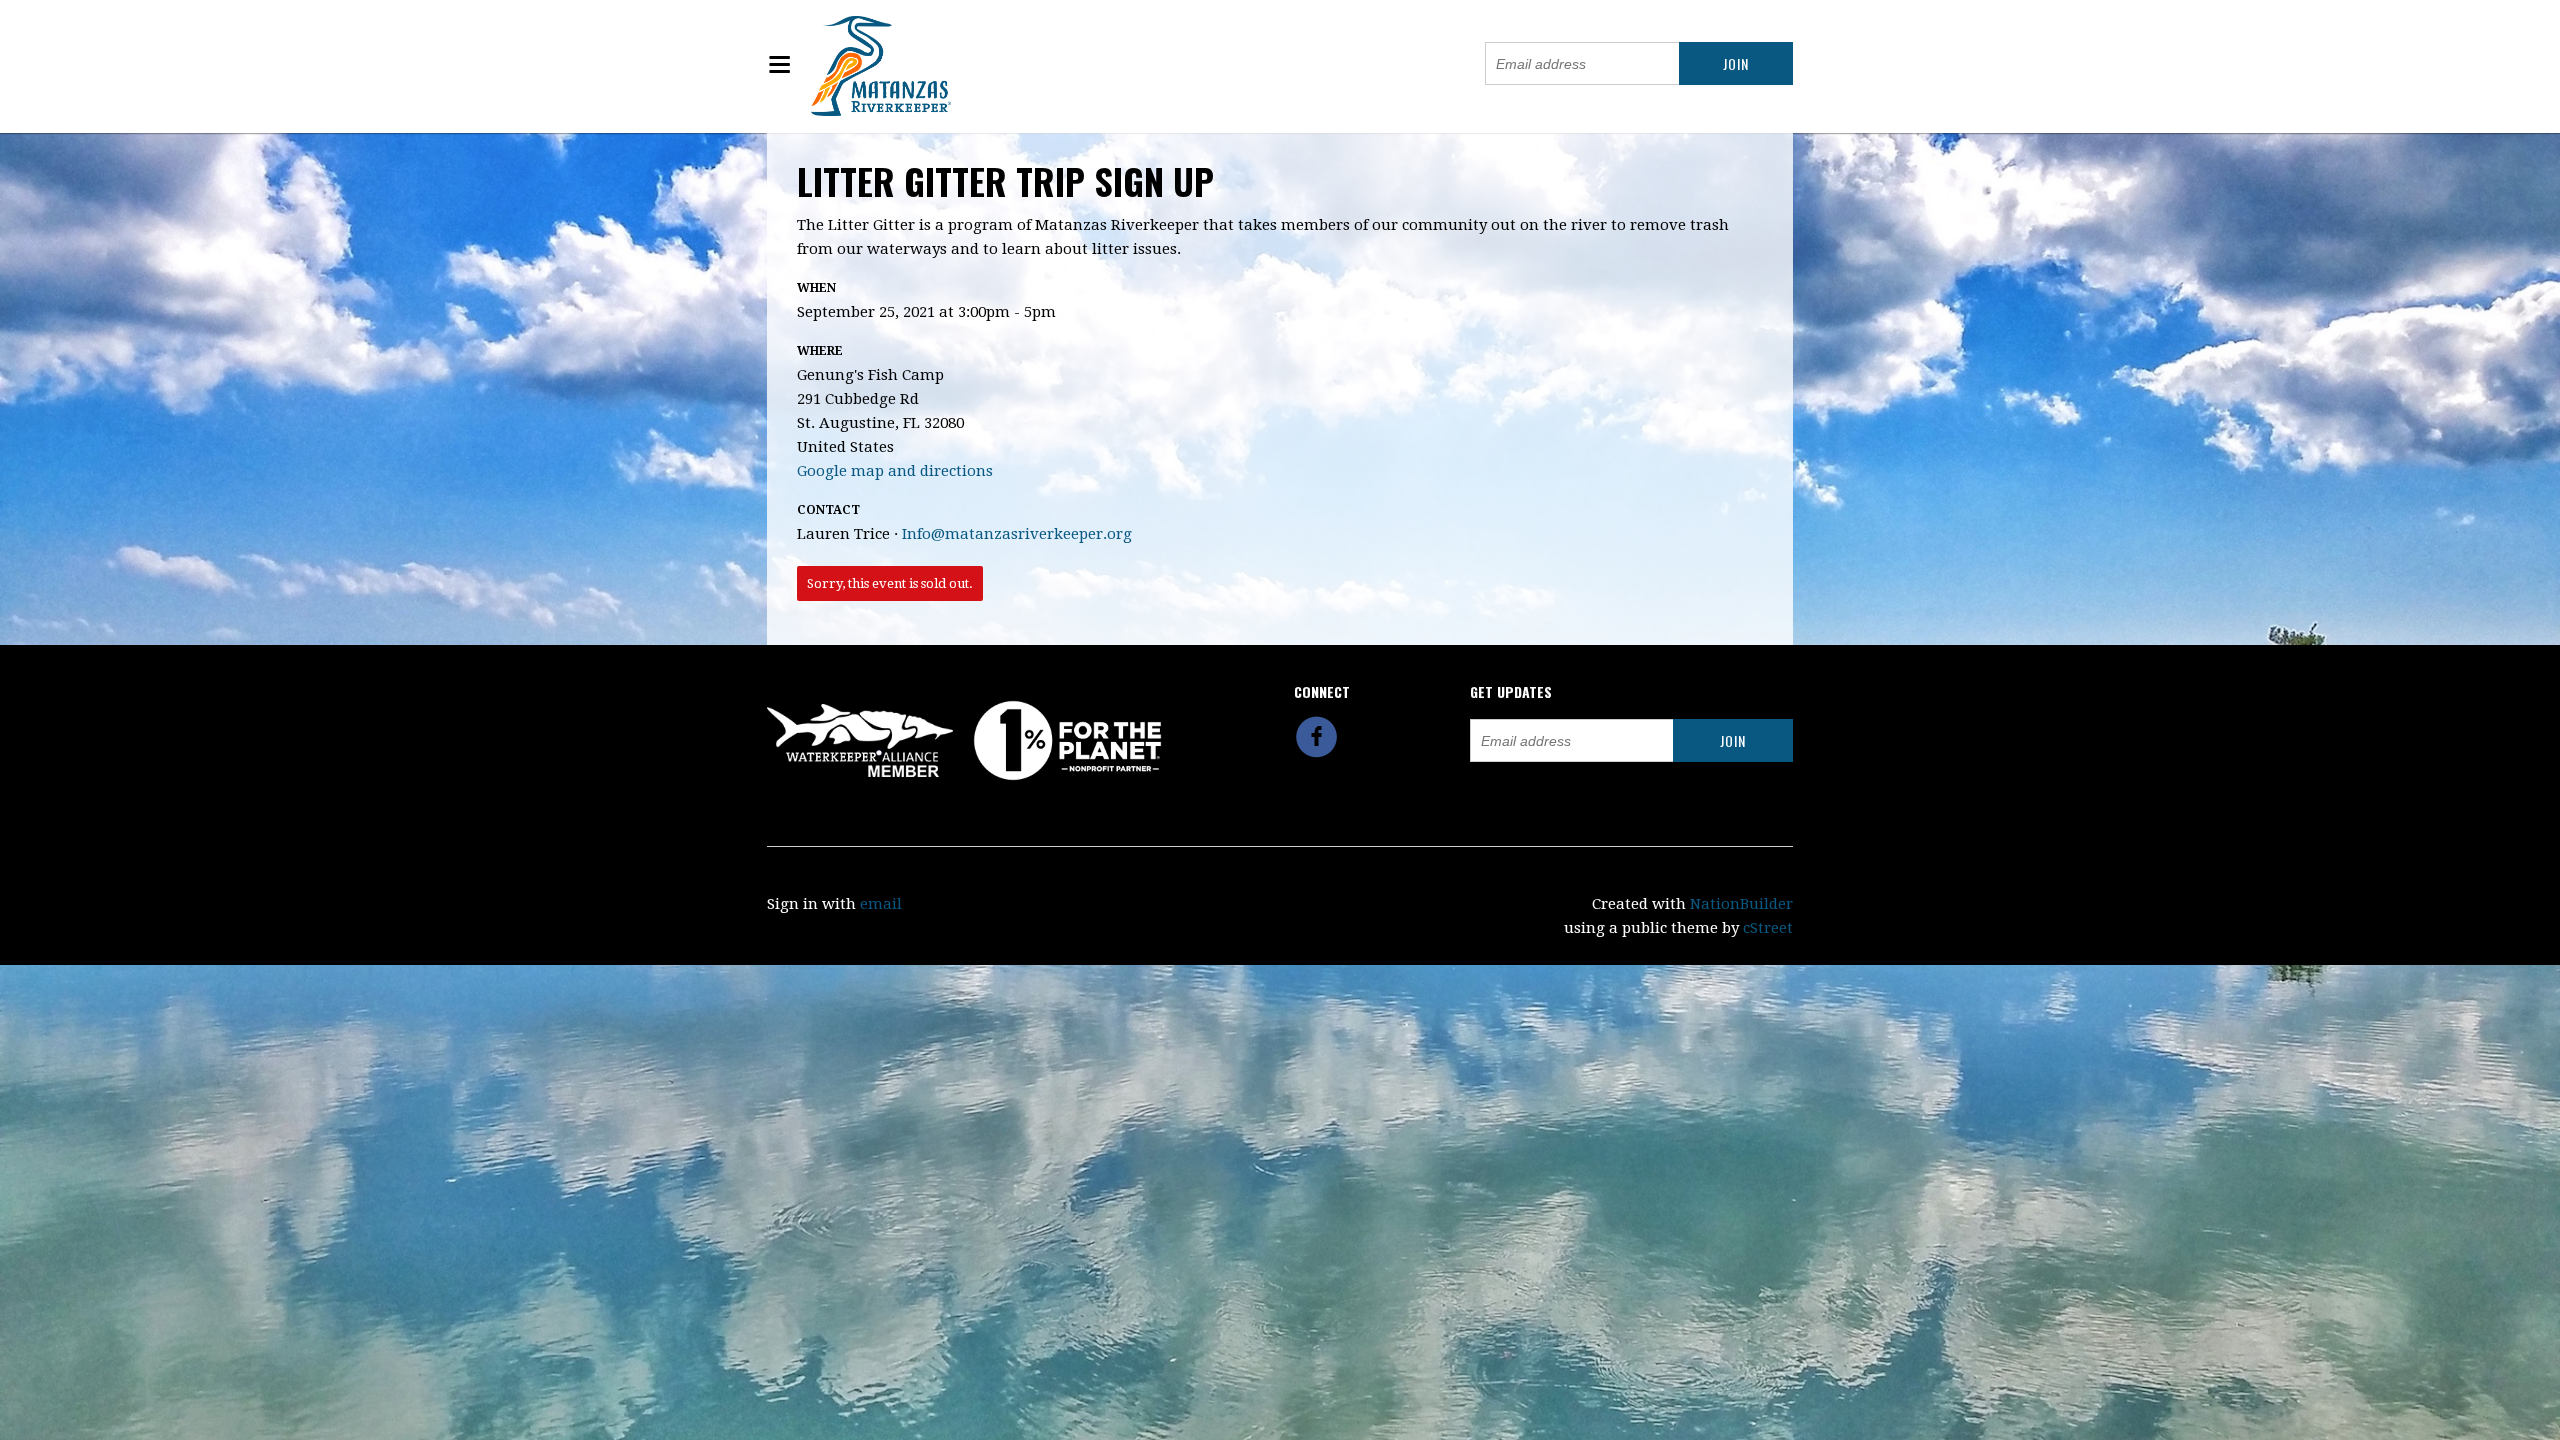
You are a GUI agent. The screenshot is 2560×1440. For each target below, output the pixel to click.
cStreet (1768, 928)
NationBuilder (1741, 904)
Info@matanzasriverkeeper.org (1017, 534)
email (881, 904)
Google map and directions (895, 471)
